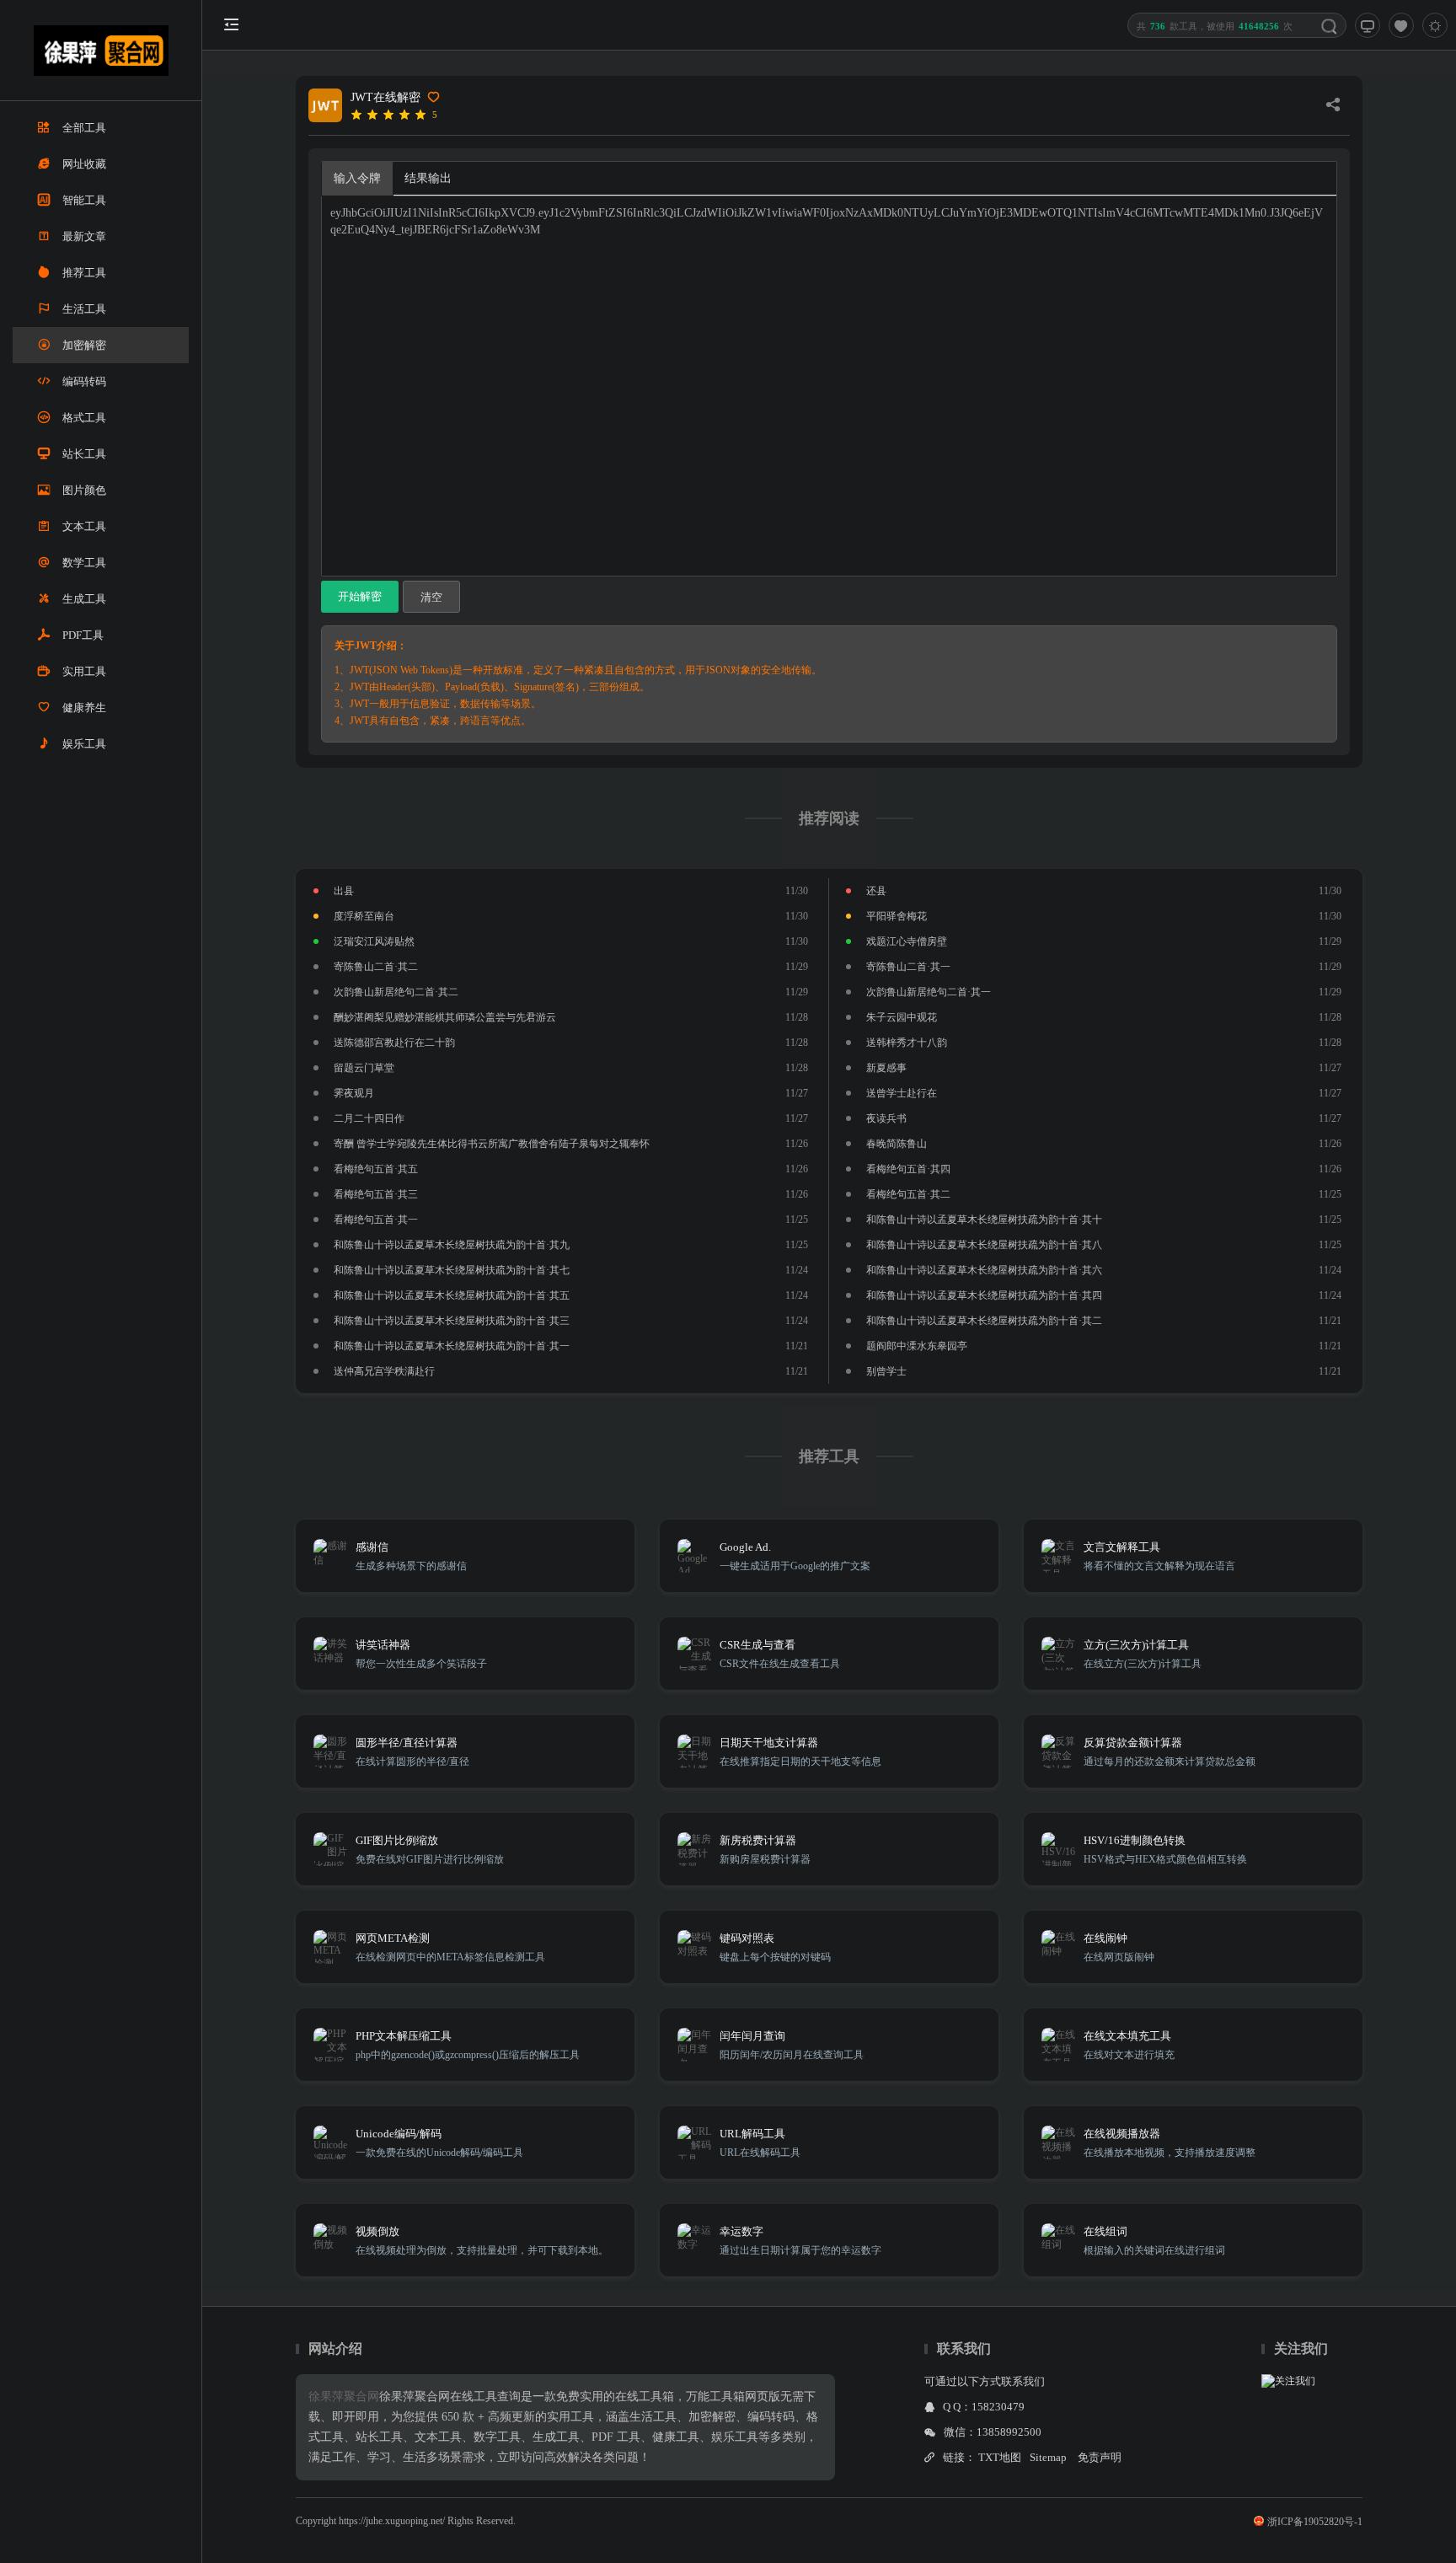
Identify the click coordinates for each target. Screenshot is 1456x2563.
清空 (431, 597)
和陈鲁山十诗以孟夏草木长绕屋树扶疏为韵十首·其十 (984, 1220)
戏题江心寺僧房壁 (907, 941)
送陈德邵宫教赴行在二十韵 (394, 1043)
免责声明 (1100, 2457)
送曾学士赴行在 (902, 1093)
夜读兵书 (886, 1118)
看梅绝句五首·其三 (376, 1194)
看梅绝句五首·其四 (908, 1169)
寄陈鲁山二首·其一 (908, 967)
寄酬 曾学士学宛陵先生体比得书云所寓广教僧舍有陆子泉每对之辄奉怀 (492, 1144)
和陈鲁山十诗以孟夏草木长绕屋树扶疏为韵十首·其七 (452, 1270)
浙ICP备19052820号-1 (1315, 2522)
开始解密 (360, 596)
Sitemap (1048, 2457)
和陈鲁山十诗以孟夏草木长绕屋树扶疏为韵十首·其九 (452, 1245)
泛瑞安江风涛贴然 (374, 941)
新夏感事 (886, 1068)
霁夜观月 (354, 1093)
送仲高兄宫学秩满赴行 (384, 1371)
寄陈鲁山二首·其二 (376, 967)
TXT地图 (1000, 2457)
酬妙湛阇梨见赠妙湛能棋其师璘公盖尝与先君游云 (445, 1017)
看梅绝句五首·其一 (376, 1220)
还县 (876, 891)
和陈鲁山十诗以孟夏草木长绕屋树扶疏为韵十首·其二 (984, 1321)
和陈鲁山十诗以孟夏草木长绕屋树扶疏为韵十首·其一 (452, 1346)
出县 (344, 891)
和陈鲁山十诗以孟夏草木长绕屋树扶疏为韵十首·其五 (452, 1295)
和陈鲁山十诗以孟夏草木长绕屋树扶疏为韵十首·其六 (984, 1270)
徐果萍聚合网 (344, 2397)
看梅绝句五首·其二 (908, 1194)
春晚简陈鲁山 (897, 1144)
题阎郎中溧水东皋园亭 (917, 1346)
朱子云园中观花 (902, 1017)
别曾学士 (886, 1371)
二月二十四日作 (369, 1118)
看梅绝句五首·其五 (376, 1169)
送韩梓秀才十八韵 (907, 1043)
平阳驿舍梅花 (897, 916)
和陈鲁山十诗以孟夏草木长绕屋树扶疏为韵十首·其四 (984, 1295)
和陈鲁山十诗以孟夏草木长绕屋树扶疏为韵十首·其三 (452, 1321)
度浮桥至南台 (364, 916)
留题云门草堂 (364, 1068)
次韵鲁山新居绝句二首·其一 (929, 992)
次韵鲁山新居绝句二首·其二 (396, 992)
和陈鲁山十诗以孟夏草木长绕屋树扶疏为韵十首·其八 (984, 1245)
